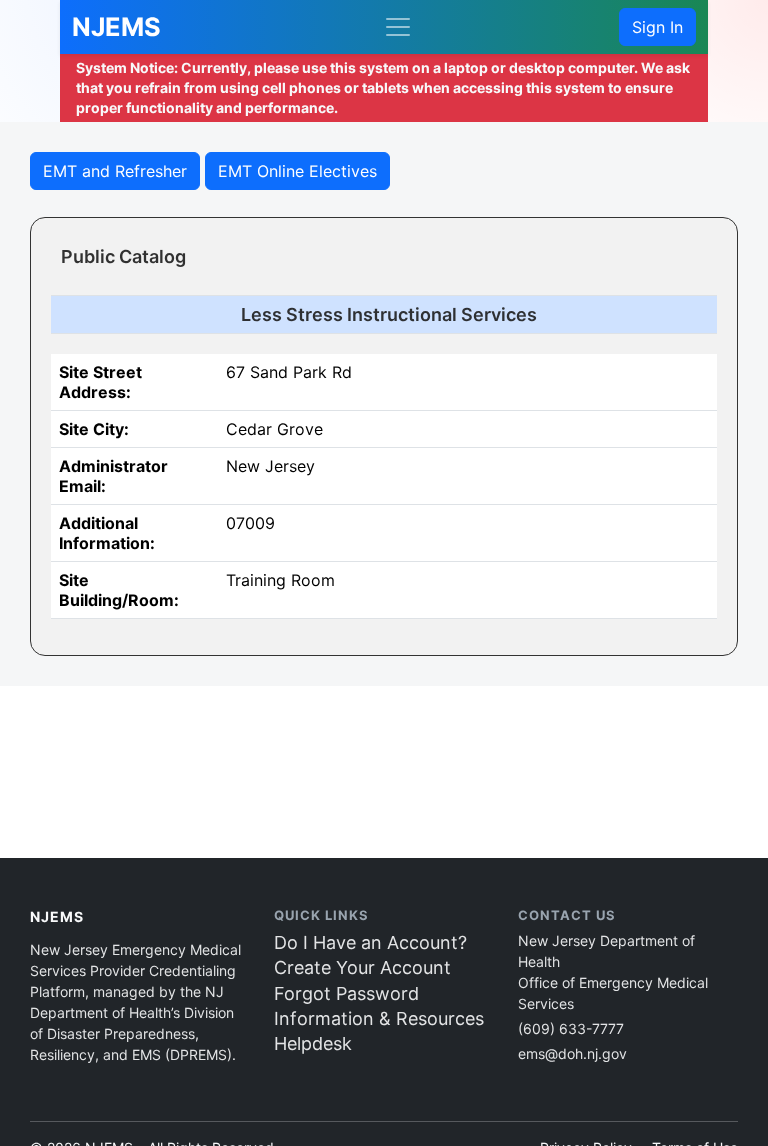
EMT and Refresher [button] (115, 171)
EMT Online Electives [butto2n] (297, 171)
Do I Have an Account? (370, 942)
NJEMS (116, 27)
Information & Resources (379, 1018)
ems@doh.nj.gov (572, 1053)
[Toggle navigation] (398, 27)
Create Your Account (362, 967)
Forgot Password (346, 993)
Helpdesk (313, 1043)
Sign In (657, 27)
